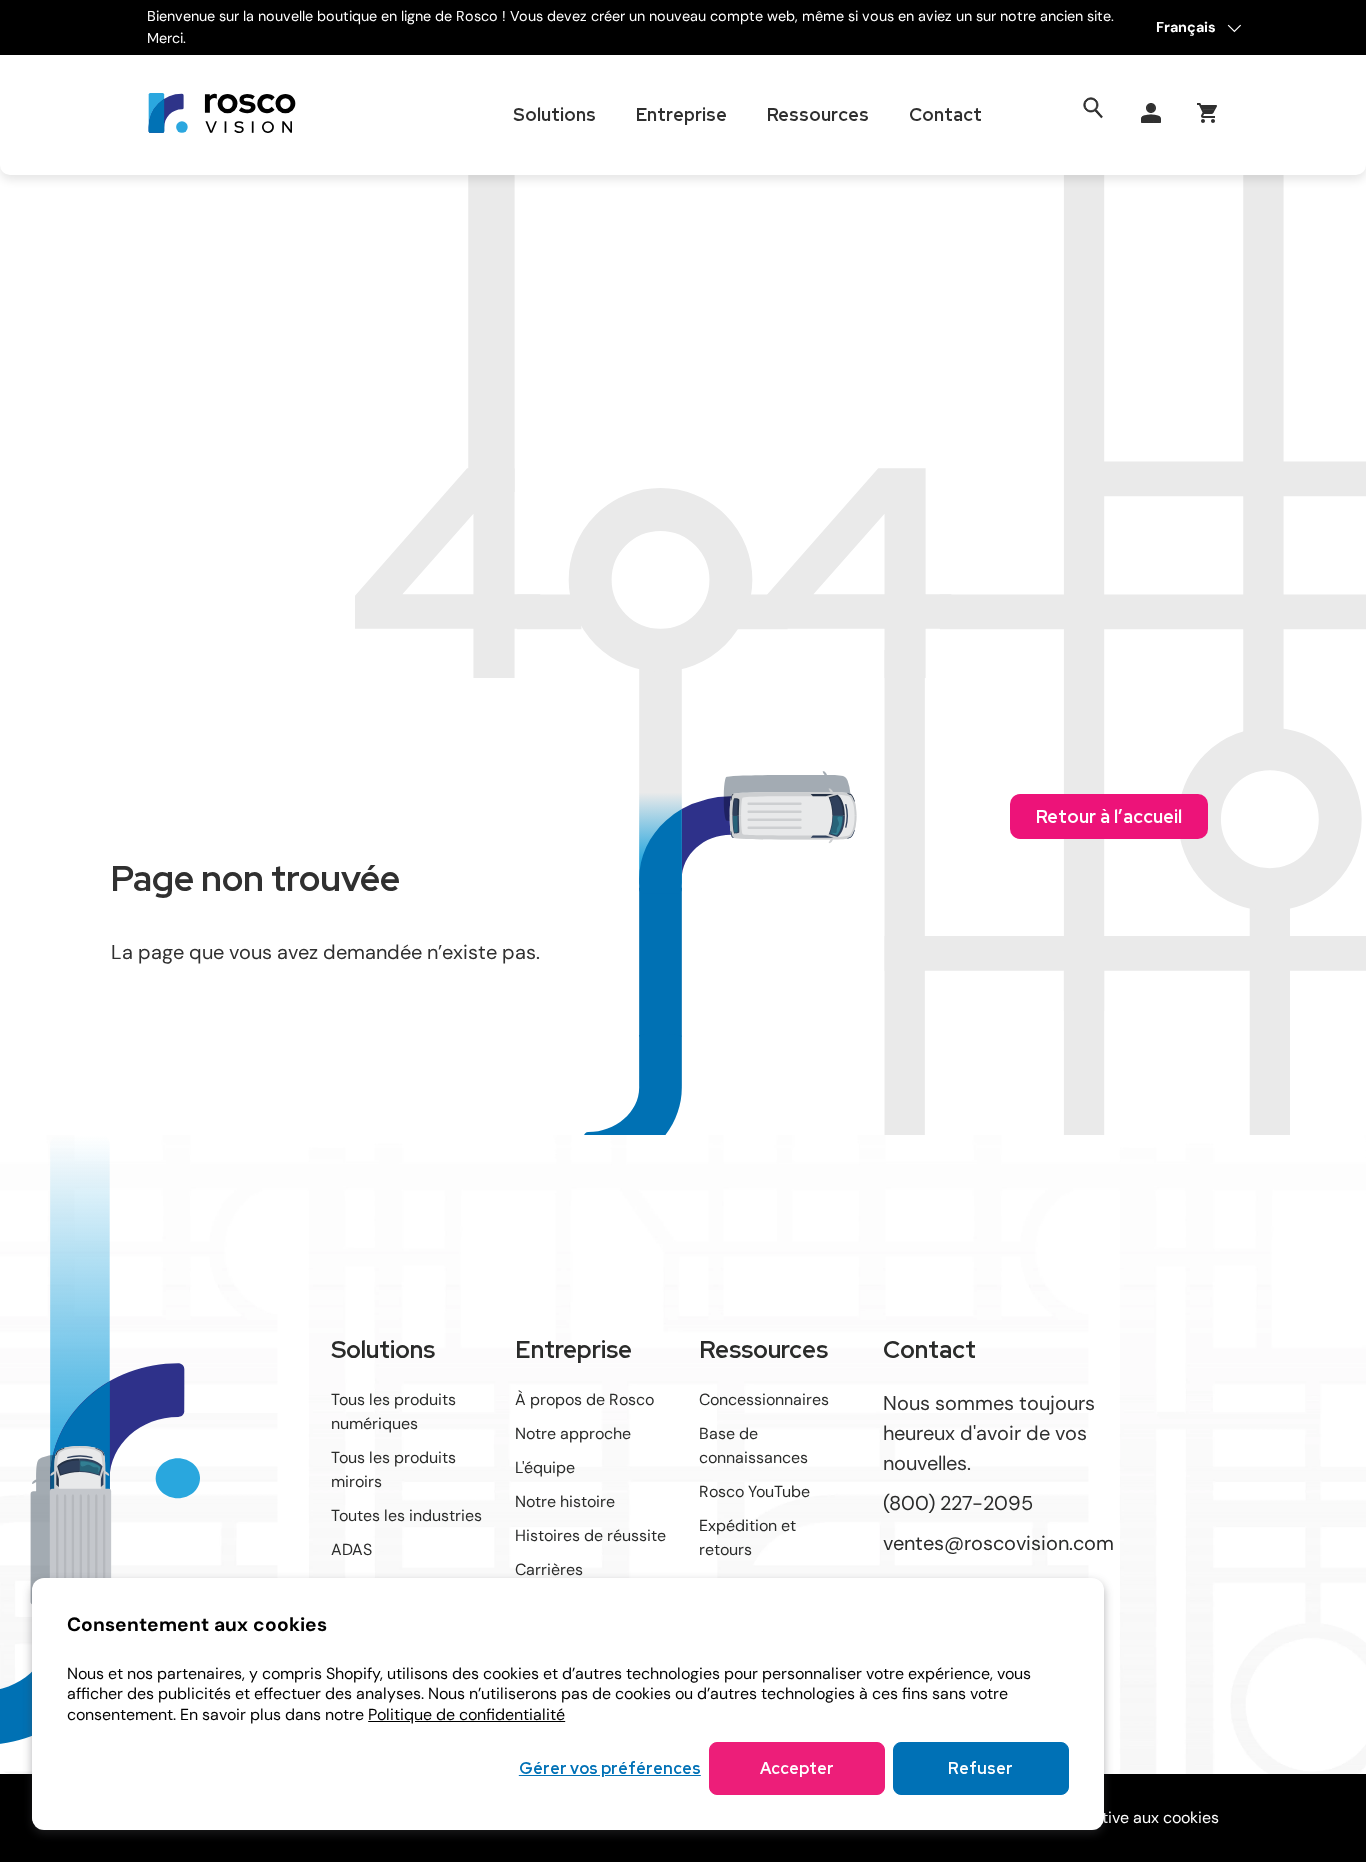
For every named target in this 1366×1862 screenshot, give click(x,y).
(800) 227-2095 (958, 1502)
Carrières (549, 1569)
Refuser (980, 1768)
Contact (945, 114)
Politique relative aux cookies (1112, 1817)
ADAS (351, 1549)
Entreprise (681, 114)
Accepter (797, 1768)
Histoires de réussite (590, 1535)
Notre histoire (565, 1501)
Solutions (554, 114)
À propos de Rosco (584, 1399)
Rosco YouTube (754, 1491)
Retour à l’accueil (1109, 816)
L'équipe (545, 1467)
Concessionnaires (764, 1399)
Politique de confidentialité (466, 1714)
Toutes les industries (406, 1515)
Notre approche (573, 1433)
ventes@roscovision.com (998, 1543)
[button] (1207, 113)
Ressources (818, 114)
